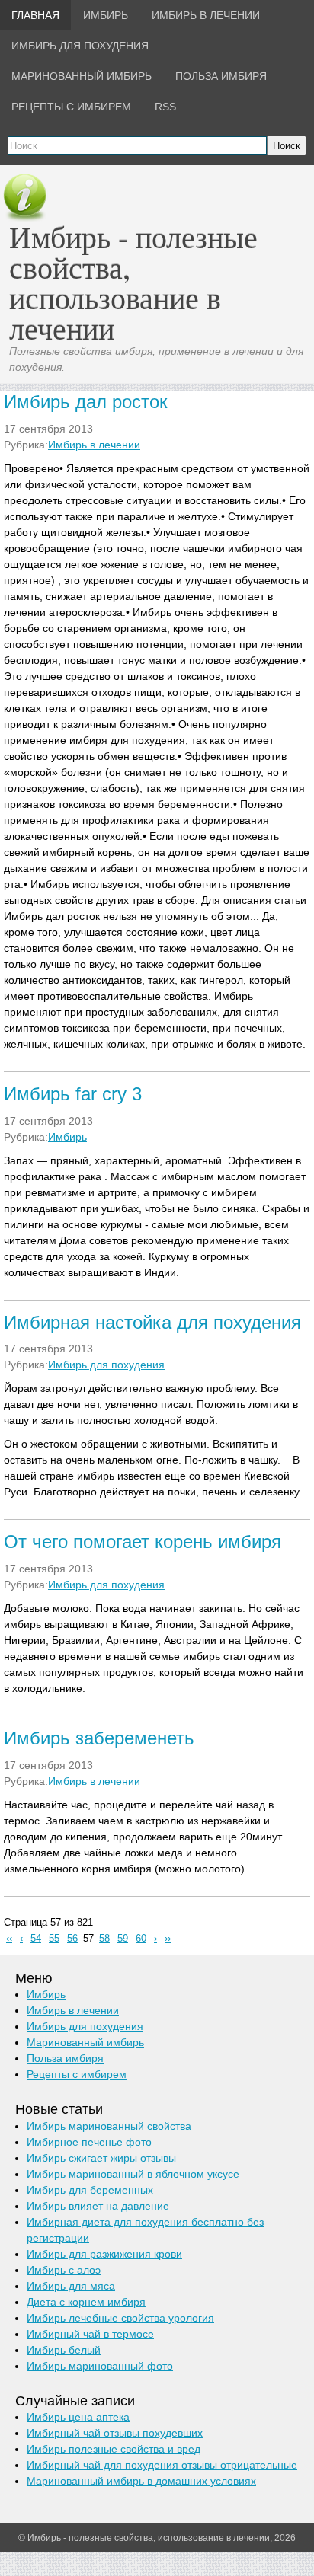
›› (168, 1939)
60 (141, 1939)
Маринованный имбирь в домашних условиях (141, 2481)
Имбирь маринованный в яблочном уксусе (133, 2174)
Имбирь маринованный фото (100, 2366)
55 (54, 1939)
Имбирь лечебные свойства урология (120, 2318)
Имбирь (67, 1137)
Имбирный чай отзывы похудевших (115, 2433)
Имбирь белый (64, 2350)
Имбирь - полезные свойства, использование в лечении (133, 282)
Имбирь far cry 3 (73, 1094)
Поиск (287, 146)
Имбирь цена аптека (78, 2417)
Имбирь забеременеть (99, 1738)
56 (72, 1939)
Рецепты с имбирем (77, 2074)
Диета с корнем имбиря (86, 2302)
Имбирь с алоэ (64, 2270)
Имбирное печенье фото (89, 2142)
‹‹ (9, 1939)
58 (104, 1939)
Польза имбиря (65, 2058)
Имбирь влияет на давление (98, 2206)
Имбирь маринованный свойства (109, 2126)
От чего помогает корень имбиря (143, 1542)
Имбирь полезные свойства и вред (114, 2449)
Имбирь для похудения (106, 1365)
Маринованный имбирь (85, 2042)
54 (36, 1939)
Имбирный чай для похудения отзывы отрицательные (162, 2465)
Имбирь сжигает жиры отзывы (101, 2158)
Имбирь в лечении (94, 445)
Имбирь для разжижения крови (104, 2254)
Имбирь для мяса (71, 2286)
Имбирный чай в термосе (90, 2334)
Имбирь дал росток (86, 402)
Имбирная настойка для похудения (152, 1322)
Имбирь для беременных (90, 2190)
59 (123, 1939)
